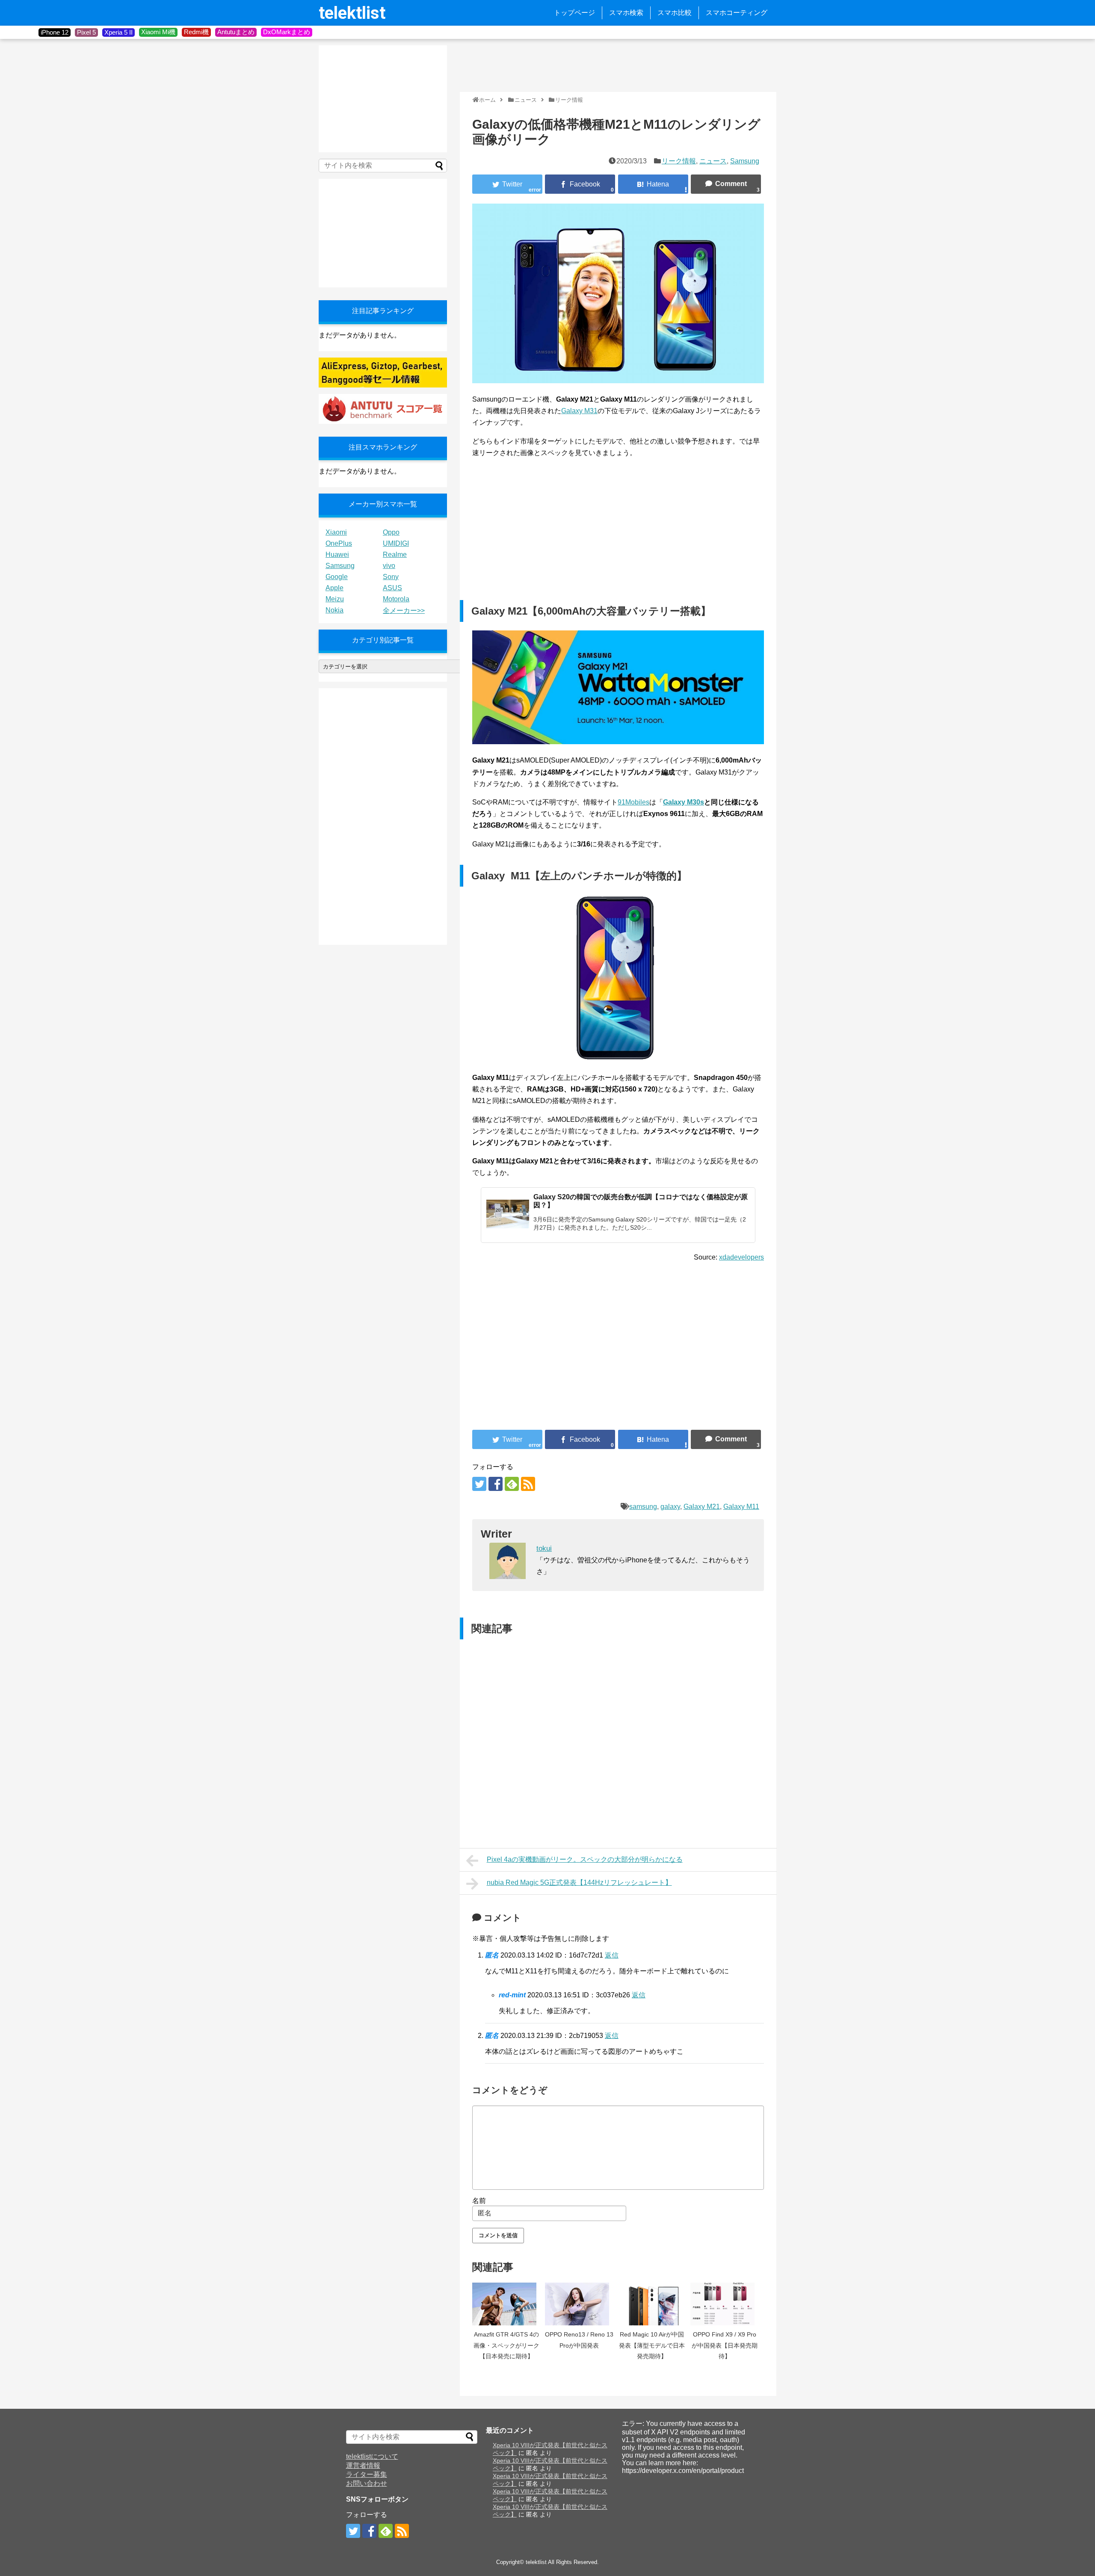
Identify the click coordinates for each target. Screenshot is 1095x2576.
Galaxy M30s (684, 802)
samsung (643, 1507)
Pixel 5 (86, 32)
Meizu (335, 599)
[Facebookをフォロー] (496, 1484)
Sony (391, 577)
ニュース (713, 161)
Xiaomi (336, 532)
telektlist (352, 13)
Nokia (334, 610)
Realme (395, 555)
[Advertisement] (616, 65)
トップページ (574, 13)
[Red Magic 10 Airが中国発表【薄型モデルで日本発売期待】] (652, 2304)
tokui (544, 1548)
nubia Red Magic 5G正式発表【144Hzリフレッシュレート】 (579, 1882)
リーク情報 (679, 161)
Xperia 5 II (118, 32)
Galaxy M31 (579, 411)
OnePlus (339, 543)
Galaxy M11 (741, 1507)
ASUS (392, 588)
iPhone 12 (55, 32)
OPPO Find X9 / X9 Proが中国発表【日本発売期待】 (725, 2345)
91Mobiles (633, 802)
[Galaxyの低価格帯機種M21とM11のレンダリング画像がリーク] (653, 184)
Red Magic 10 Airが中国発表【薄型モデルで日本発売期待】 (652, 2345)
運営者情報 (363, 2465)
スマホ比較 (675, 13)
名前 (479, 2201)
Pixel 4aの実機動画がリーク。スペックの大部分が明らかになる (585, 1859)
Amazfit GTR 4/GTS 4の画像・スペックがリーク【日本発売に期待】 (506, 2345)
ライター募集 (367, 2474)
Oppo (391, 532)
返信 (612, 1955)
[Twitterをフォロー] (479, 1484)
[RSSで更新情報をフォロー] (528, 1484)
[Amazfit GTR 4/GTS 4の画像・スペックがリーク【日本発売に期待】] (506, 2304)
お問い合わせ (367, 2483)
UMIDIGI (396, 543)
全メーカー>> (404, 611)
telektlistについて (372, 2456)
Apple (334, 588)
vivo (389, 566)
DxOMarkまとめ (287, 32)
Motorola (396, 599)
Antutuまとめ (236, 32)
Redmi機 (196, 32)
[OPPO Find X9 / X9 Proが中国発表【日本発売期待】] (725, 2304)
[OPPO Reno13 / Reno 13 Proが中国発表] (579, 2304)
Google (337, 577)
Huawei (337, 555)
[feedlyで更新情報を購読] (512, 1484)
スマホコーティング (737, 13)
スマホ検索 (626, 13)
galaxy (670, 1507)
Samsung (745, 161)
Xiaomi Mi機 (158, 32)
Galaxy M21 (702, 1507)
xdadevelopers (741, 1257)
